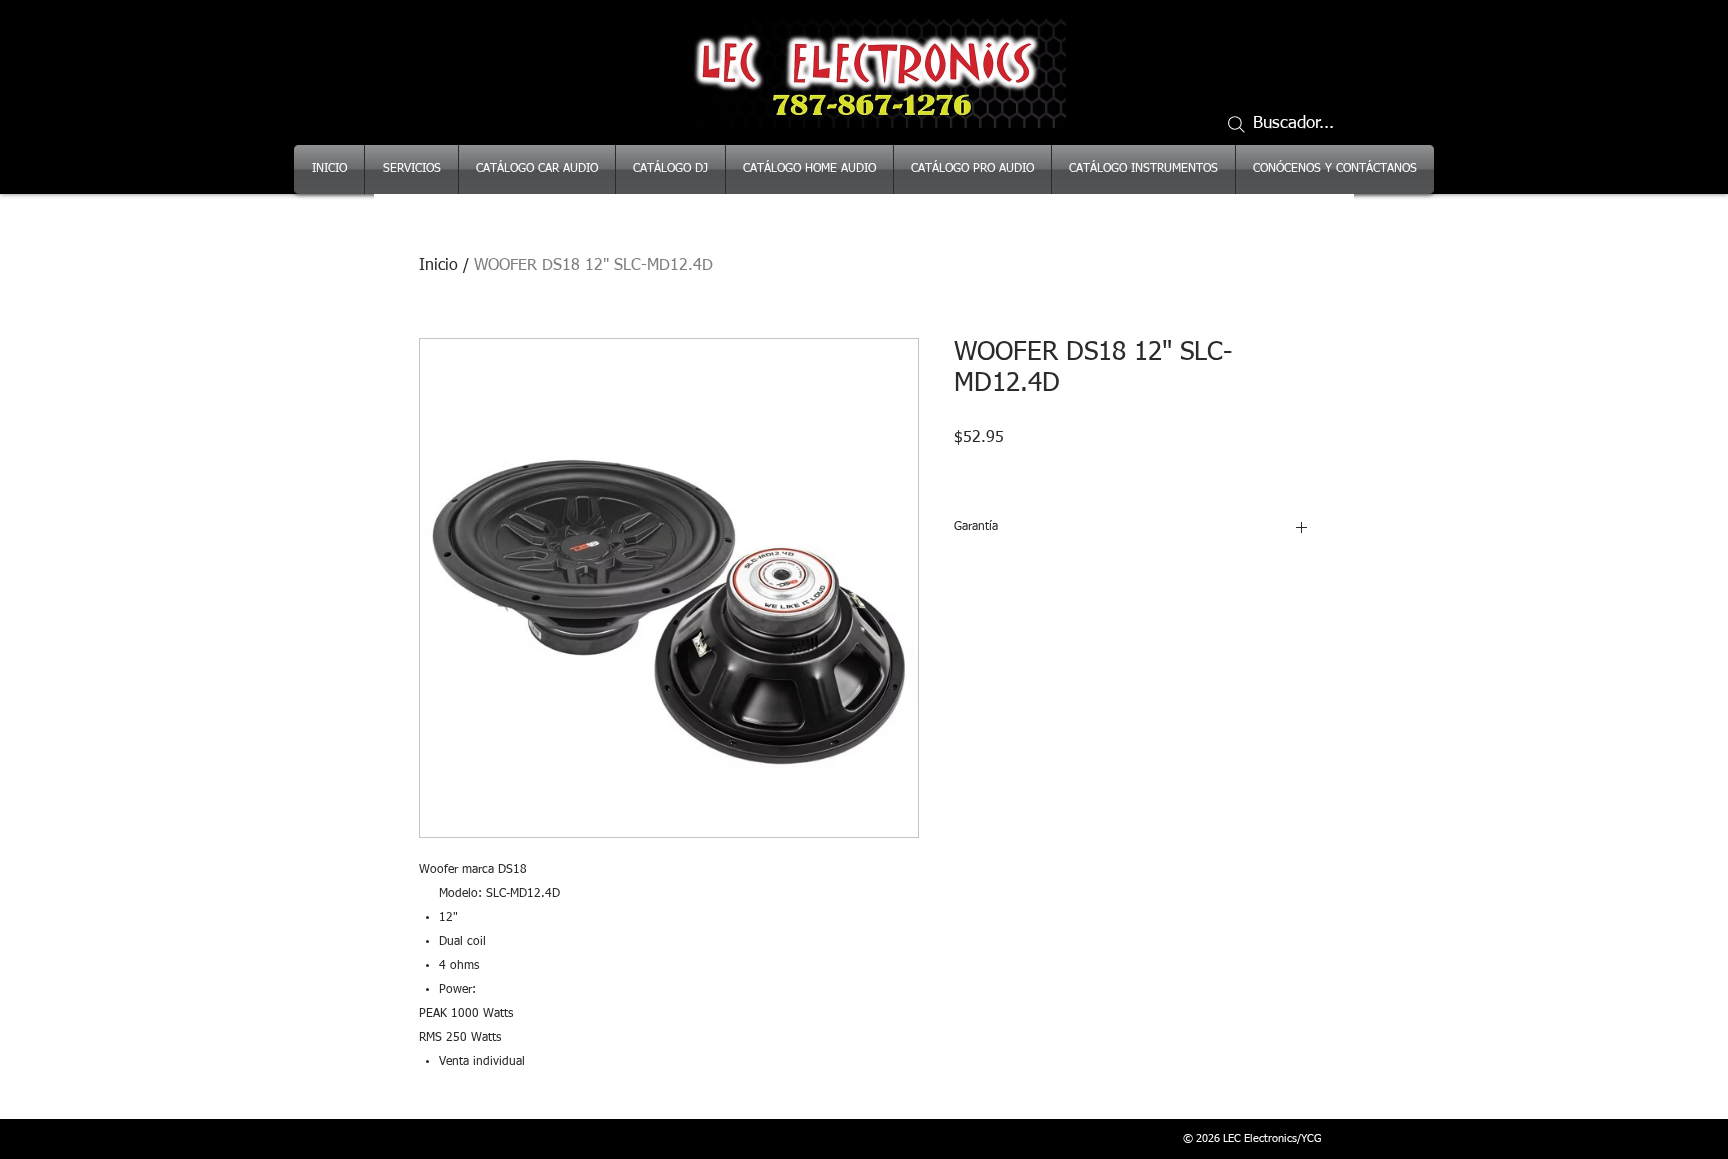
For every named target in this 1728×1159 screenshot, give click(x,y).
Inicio (438, 266)
